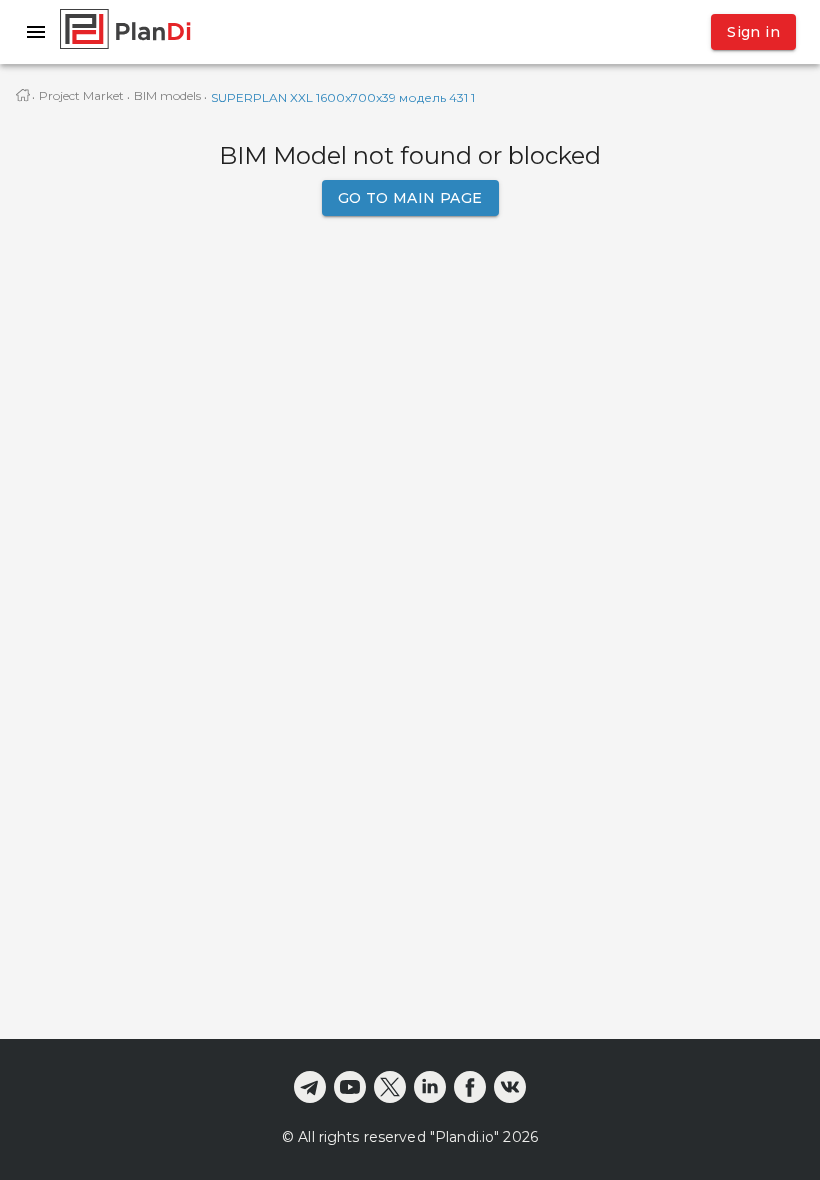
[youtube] (350, 1087)
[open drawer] (36, 32)
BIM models (167, 95)
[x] (390, 1087)
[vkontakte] (510, 1087)
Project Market (81, 95)
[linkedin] (430, 1087)
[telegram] (310, 1087)
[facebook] (470, 1087)
